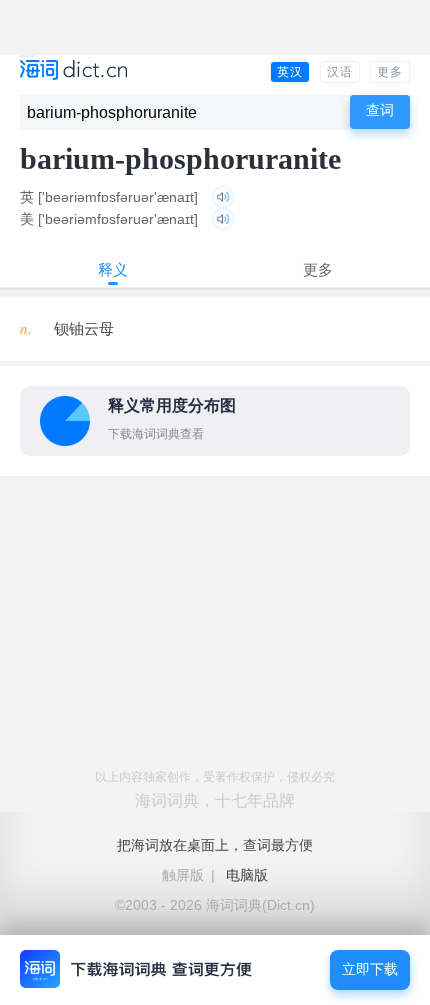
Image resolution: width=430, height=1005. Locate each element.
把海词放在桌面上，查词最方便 (215, 845)
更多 (390, 72)
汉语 (340, 72)
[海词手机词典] (73, 71)
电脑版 (247, 875)
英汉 (290, 72)
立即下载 (370, 969)
